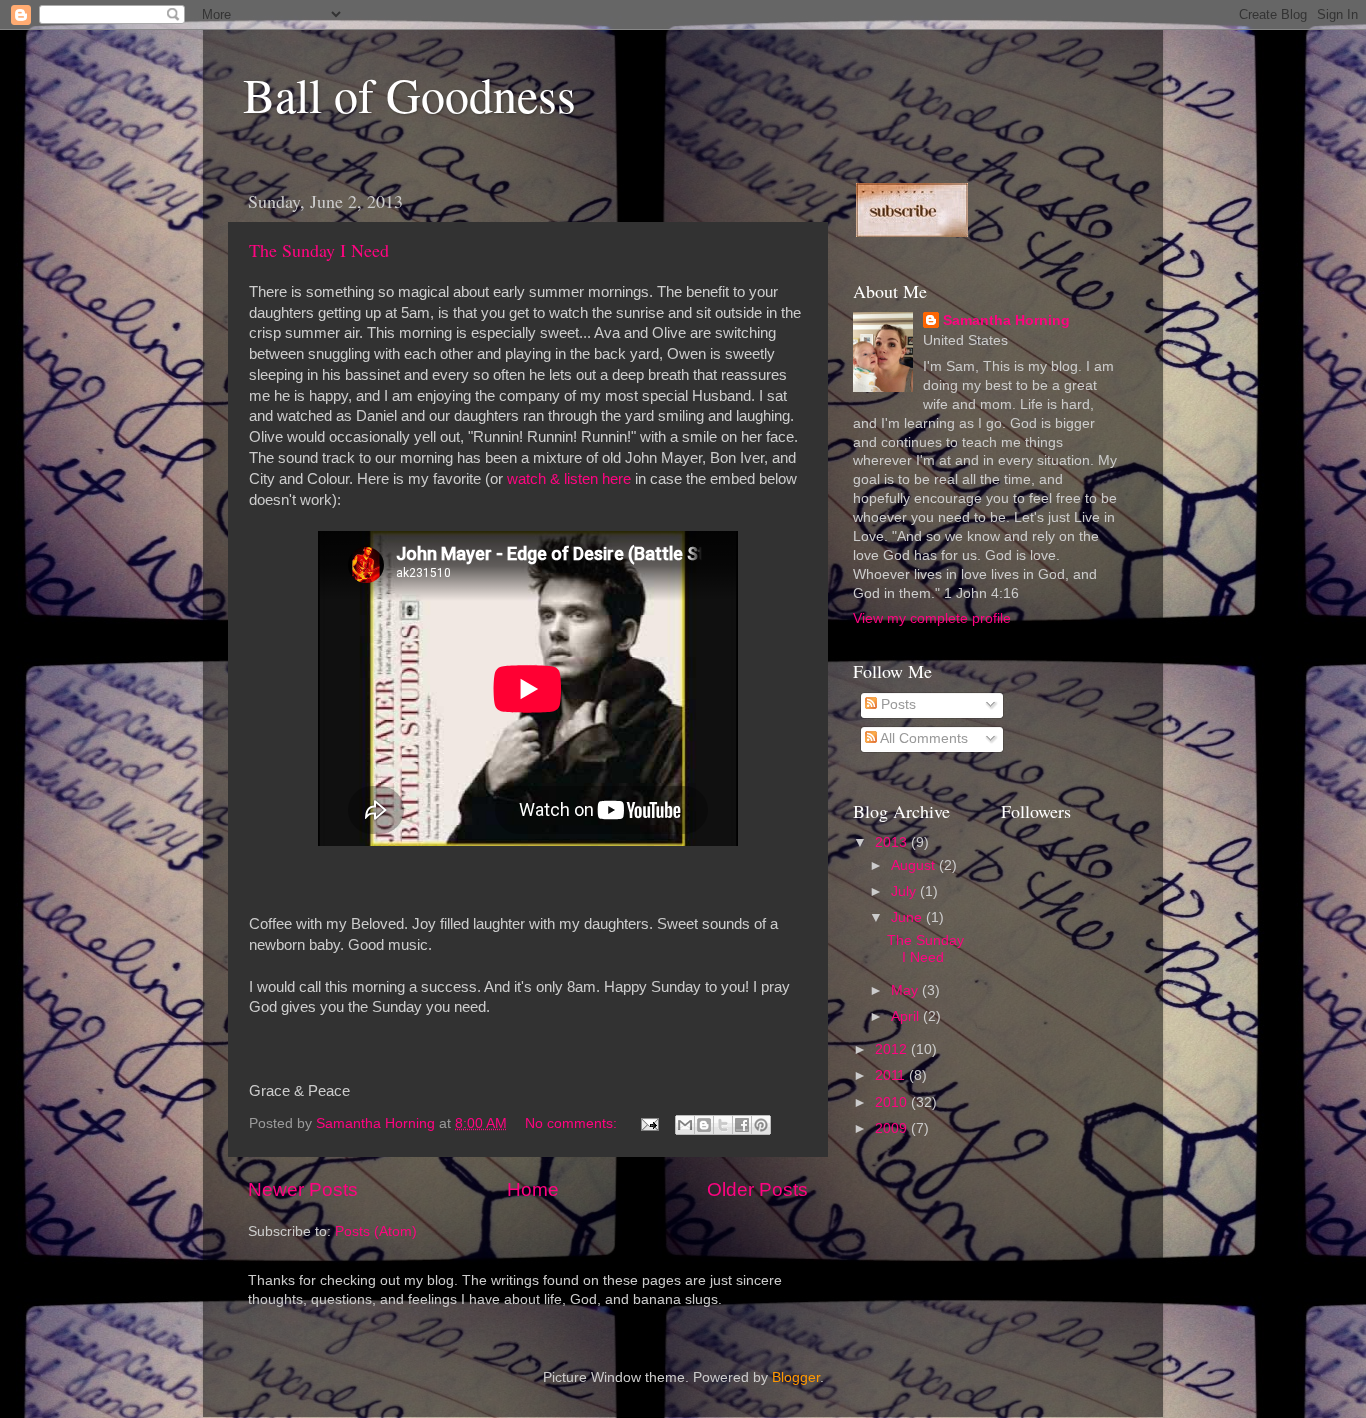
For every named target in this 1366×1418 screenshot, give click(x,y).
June (908, 917)
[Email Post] (648, 1123)
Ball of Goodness (409, 94)
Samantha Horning (1006, 320)
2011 (892, 1075)
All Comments (922, 738)
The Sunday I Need (319, 250)
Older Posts (757, 1189)
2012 (893, 1049)
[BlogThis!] (704, 1125)
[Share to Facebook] (742, 1125)
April (907, 1016)
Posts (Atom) (376, 1231)
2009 (893, 1128)
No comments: (573, 1123)
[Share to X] (723, 1125)
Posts (896, 704)
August (915, 865)
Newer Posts (303, 1189)
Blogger (796, 1377)
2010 (893, 1102)
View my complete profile (932, 618)
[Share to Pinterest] (761, 1125)
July (905, 891)
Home (533, 1189)
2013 (893, 842)
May (906, 990)
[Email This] (685, 1125)
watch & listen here (569, 479)
